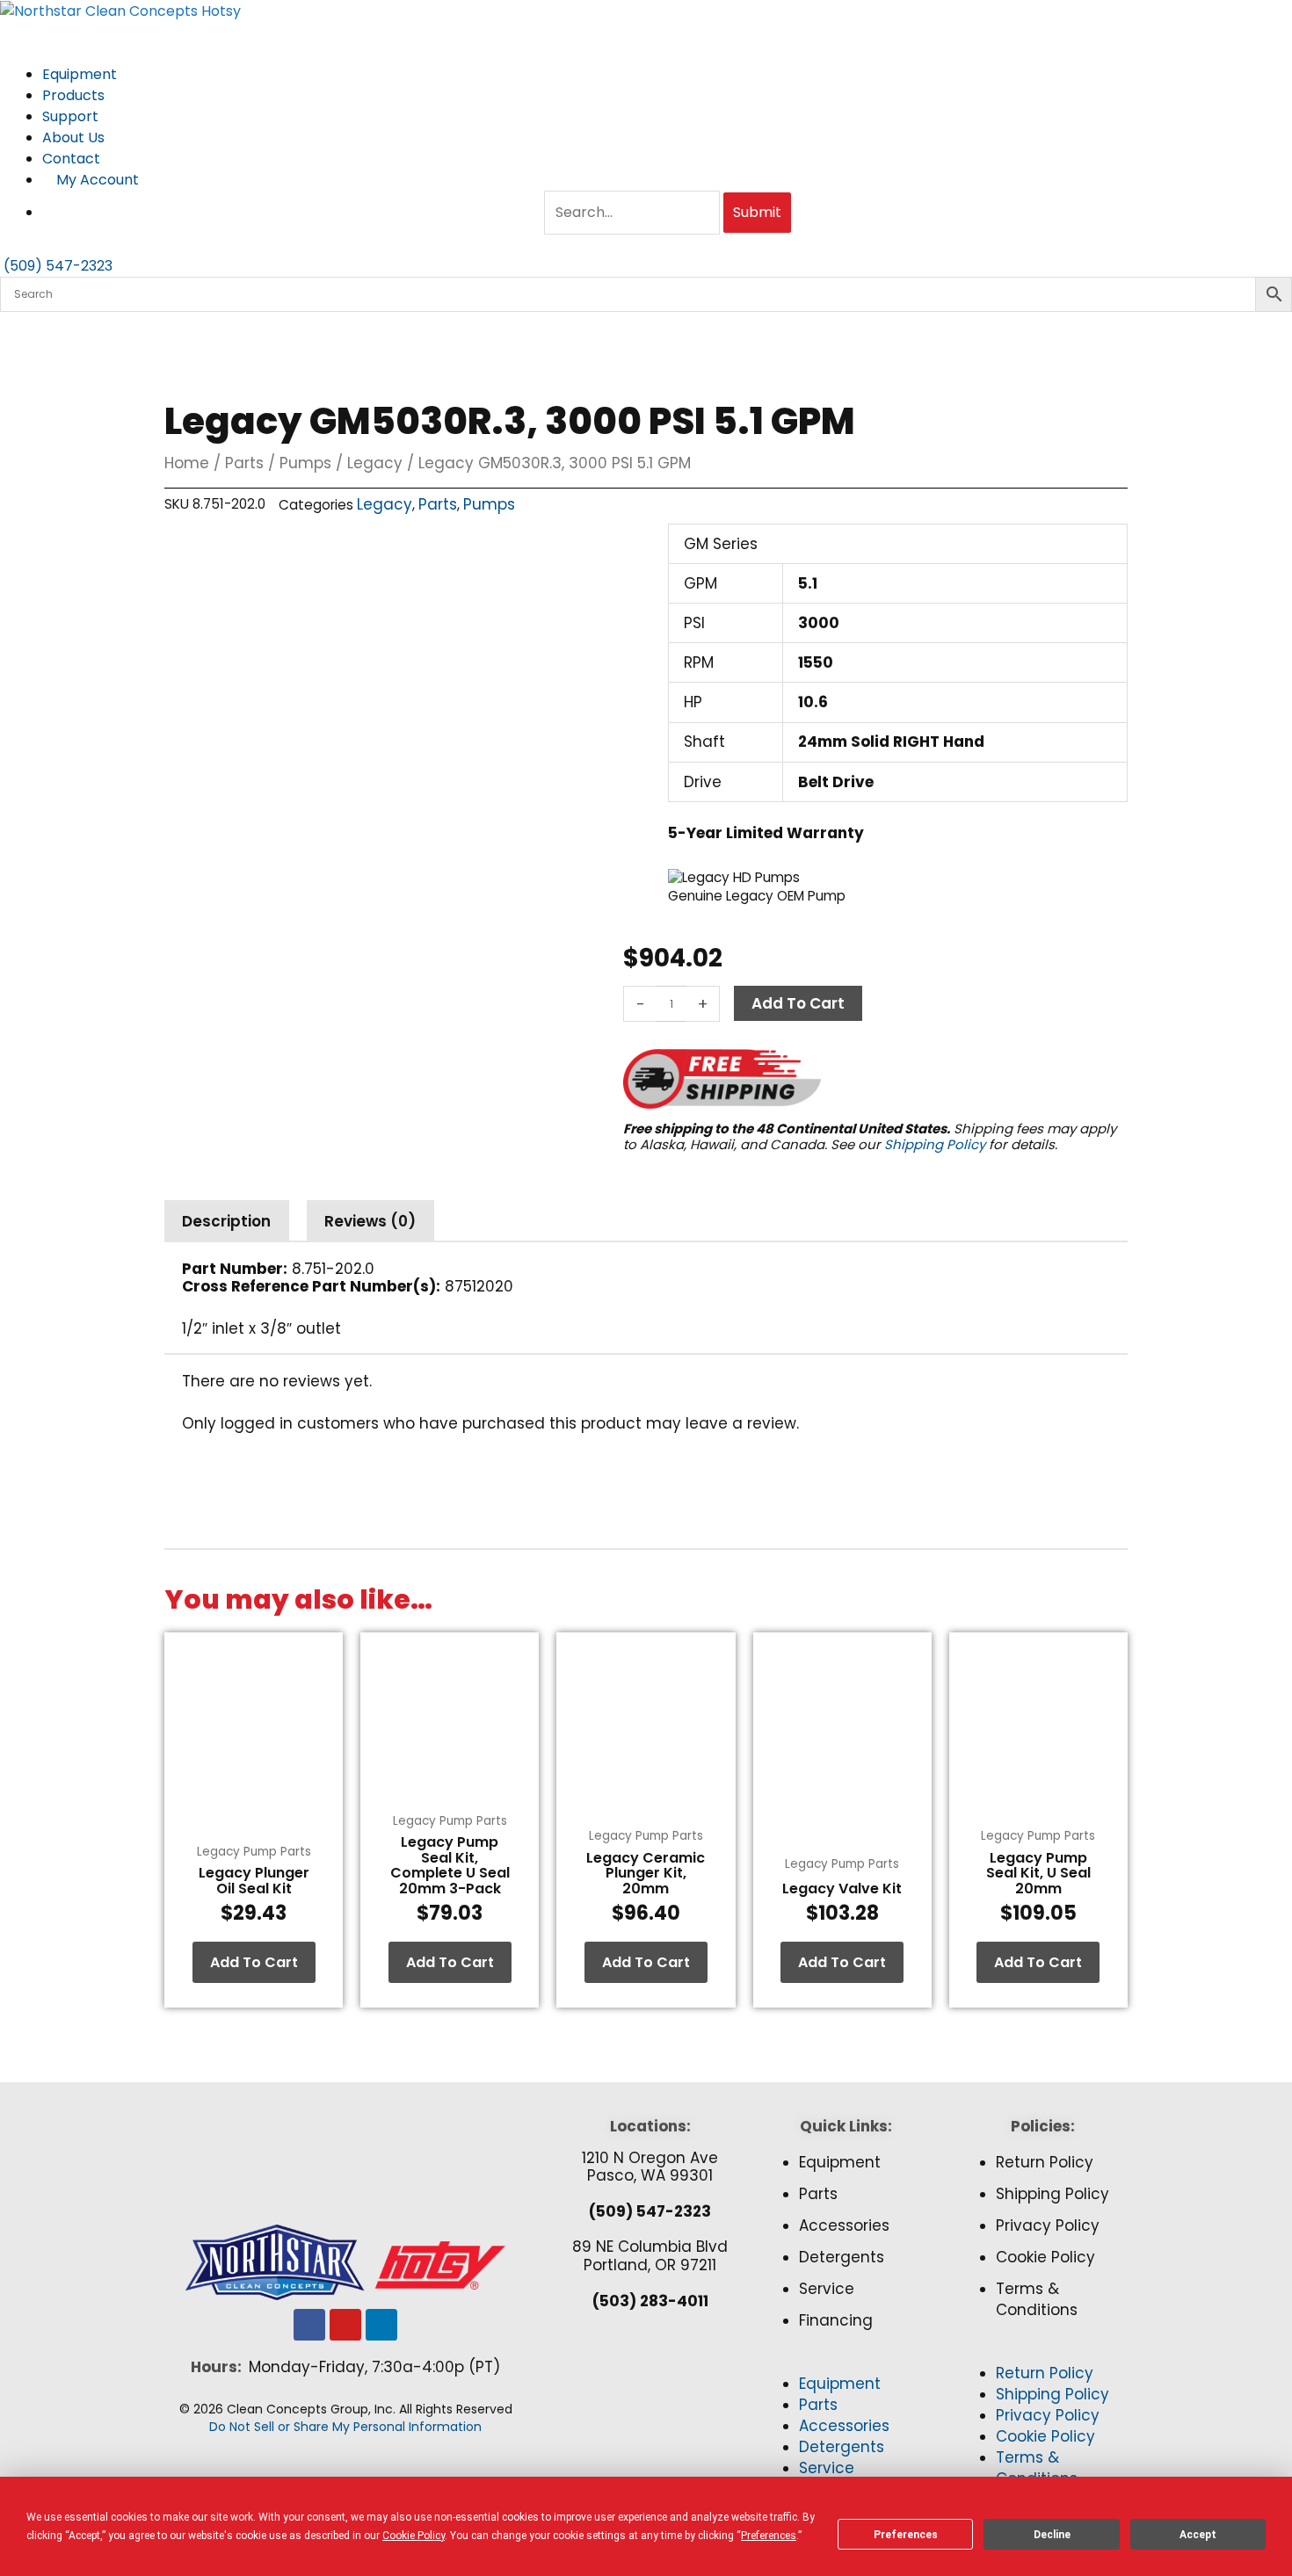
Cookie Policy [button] (414, 2536)
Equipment (81, 74)
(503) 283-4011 (650, 2301)
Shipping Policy (935, 1144)
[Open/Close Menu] (646, 33)
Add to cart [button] (254, 1962)
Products (75, 95)
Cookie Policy (1045, 2257)
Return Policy (1045, 2162)
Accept (1198, 2535)
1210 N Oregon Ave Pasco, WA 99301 (650, 2167)
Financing (836, 2320)
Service (827, 2289)
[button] (846, 2363)
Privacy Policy (1048, 2225)
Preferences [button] (769, 2536)
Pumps (305, 463)
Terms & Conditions (1037, 2299)
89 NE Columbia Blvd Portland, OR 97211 (650, 2255)
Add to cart (798, 1003)
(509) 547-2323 (650, 2211)
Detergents (842, 2257)
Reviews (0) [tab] (370, 1221)
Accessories (844, 2225)
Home (187, 463)
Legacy (375, 463)
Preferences (906, 2535)
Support (72, 116)
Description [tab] (226, 1221)
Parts (244, 463)
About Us (75, 137)
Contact (71, 159)
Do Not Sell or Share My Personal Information (345, 2427)
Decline (1052, 2535)
